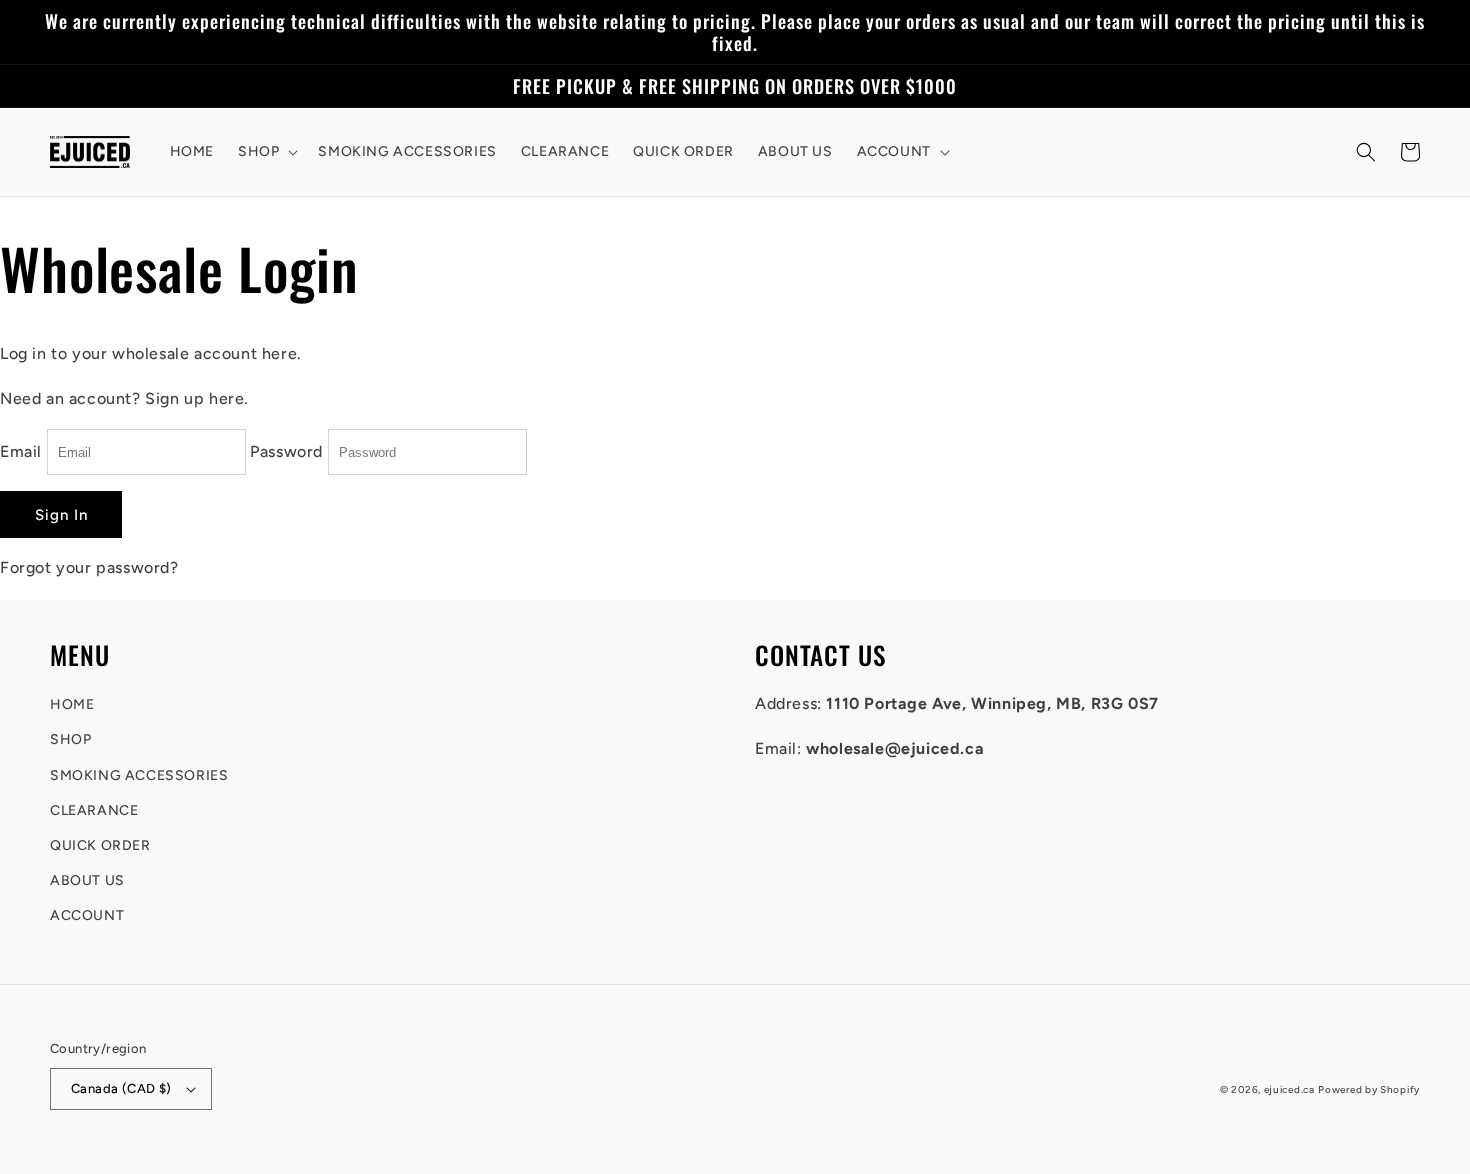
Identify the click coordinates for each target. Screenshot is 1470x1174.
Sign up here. (197, 398)
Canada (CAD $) (121, 1088)
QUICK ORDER (100, 845)
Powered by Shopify (1369, 1089)
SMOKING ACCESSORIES (139, 775)
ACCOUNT (87, 915)
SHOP (70, 739)
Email (21, 451)
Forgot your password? (89, 567)
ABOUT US (87, 880)
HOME (72, 704)
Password (286, 451)
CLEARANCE (94, 810)
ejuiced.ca (1289, 1089)
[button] (266, 152)
